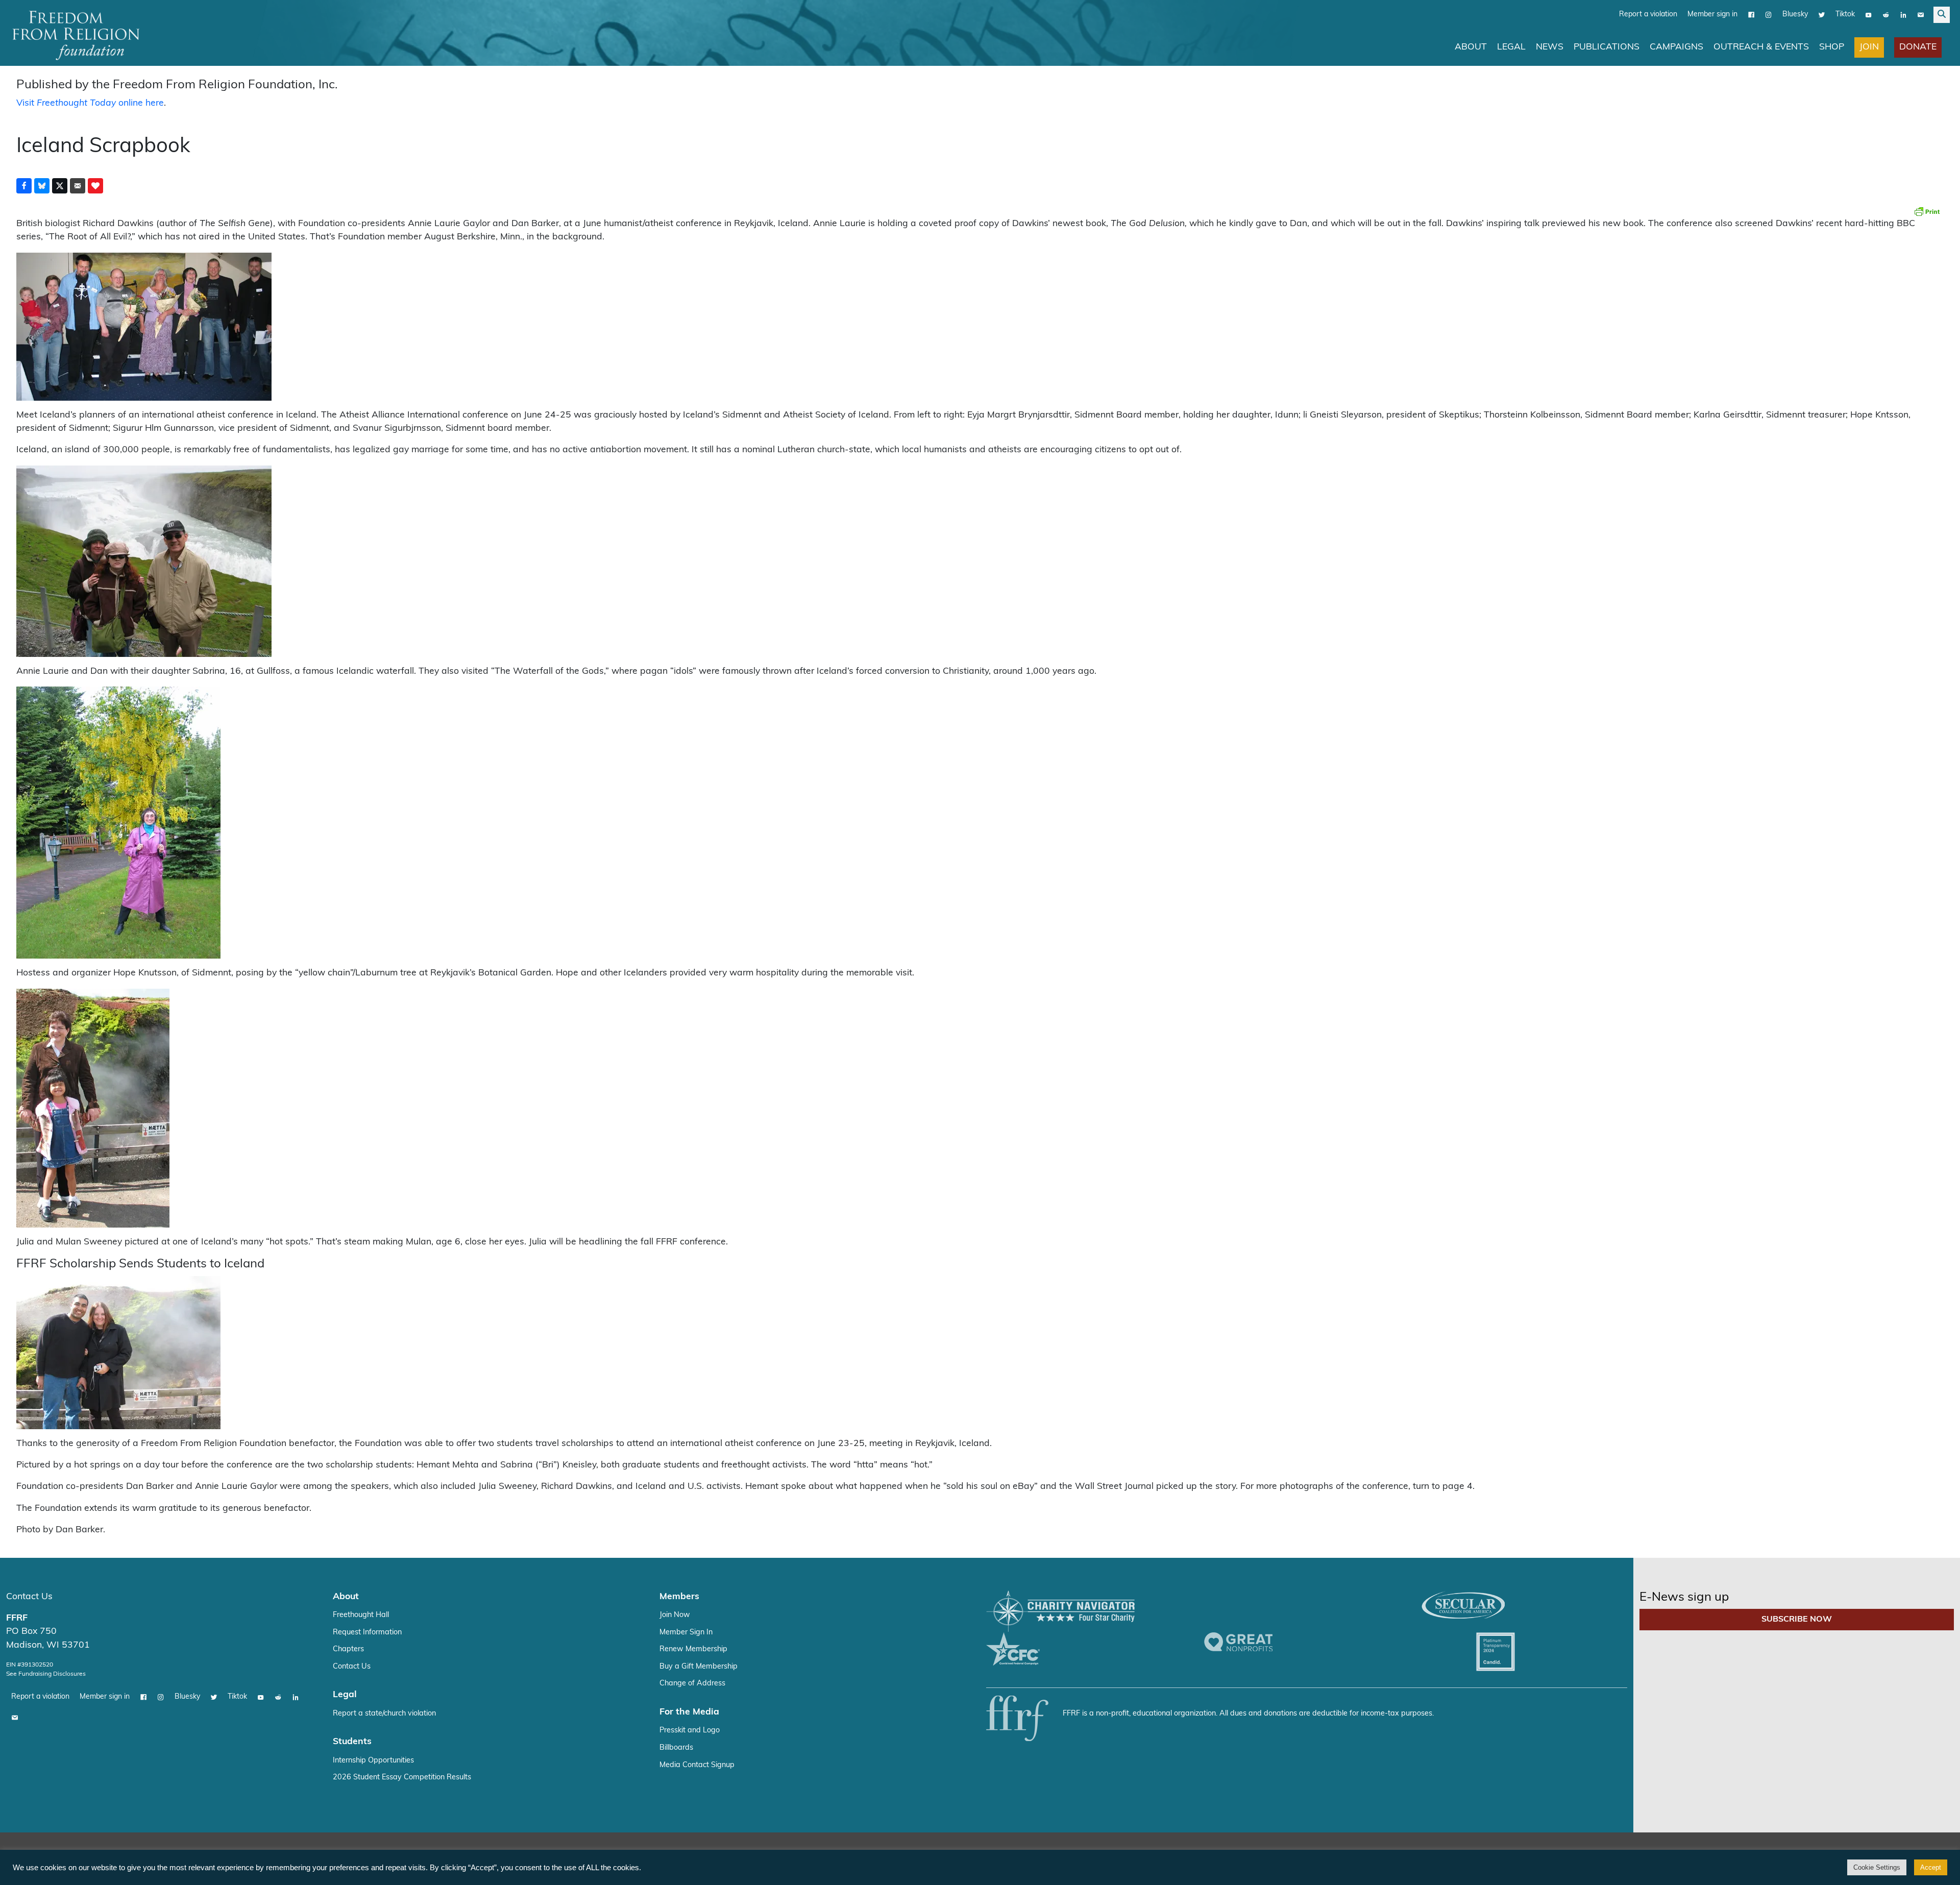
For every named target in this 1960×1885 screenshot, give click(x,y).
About (1471, 47)
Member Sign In (686, 1633)
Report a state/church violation (384, 1714)
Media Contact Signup (697, 1765)
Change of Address (692, 1684)
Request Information (367, 1633)
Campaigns (1676, 47)
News (1550, 47)
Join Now (675, 1615)
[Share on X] (60, 186)
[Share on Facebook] (24, 186)
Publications (1607, 47)
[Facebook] (1751, 15)
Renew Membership (693, 1649)
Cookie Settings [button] (1877, 1867)
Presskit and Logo (690, 1731)
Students (352, 1742)
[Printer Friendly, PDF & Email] (1927, 211)
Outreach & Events (1761, 47)
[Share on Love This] (95, 186)
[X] (1822, 15)
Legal (1511, 47)
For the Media (689, 1712)
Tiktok (1845, 15)
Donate (1918, 47)
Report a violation (1648, 15)
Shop (1832, 47)
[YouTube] (1869, 15)
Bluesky (1795, 15)
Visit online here (90, 103)
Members (679, 1597)
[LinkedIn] (1903, 15)
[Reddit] (1886, 15)
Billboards (676, 1748)
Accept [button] (1931, 1867)
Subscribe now (1797, 1620)
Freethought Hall (361, 1615)
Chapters (348, 1649)
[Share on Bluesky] (42, 186)
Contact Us (29, 1597)
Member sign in (1712, 15)
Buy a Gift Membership (699, 1667)
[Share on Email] (78, 186)
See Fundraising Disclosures (46, 1674)
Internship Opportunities (373, 1761)
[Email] (1921, 15)
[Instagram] (1769, 15)
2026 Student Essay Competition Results (402, 1778)
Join (1869, 47)
